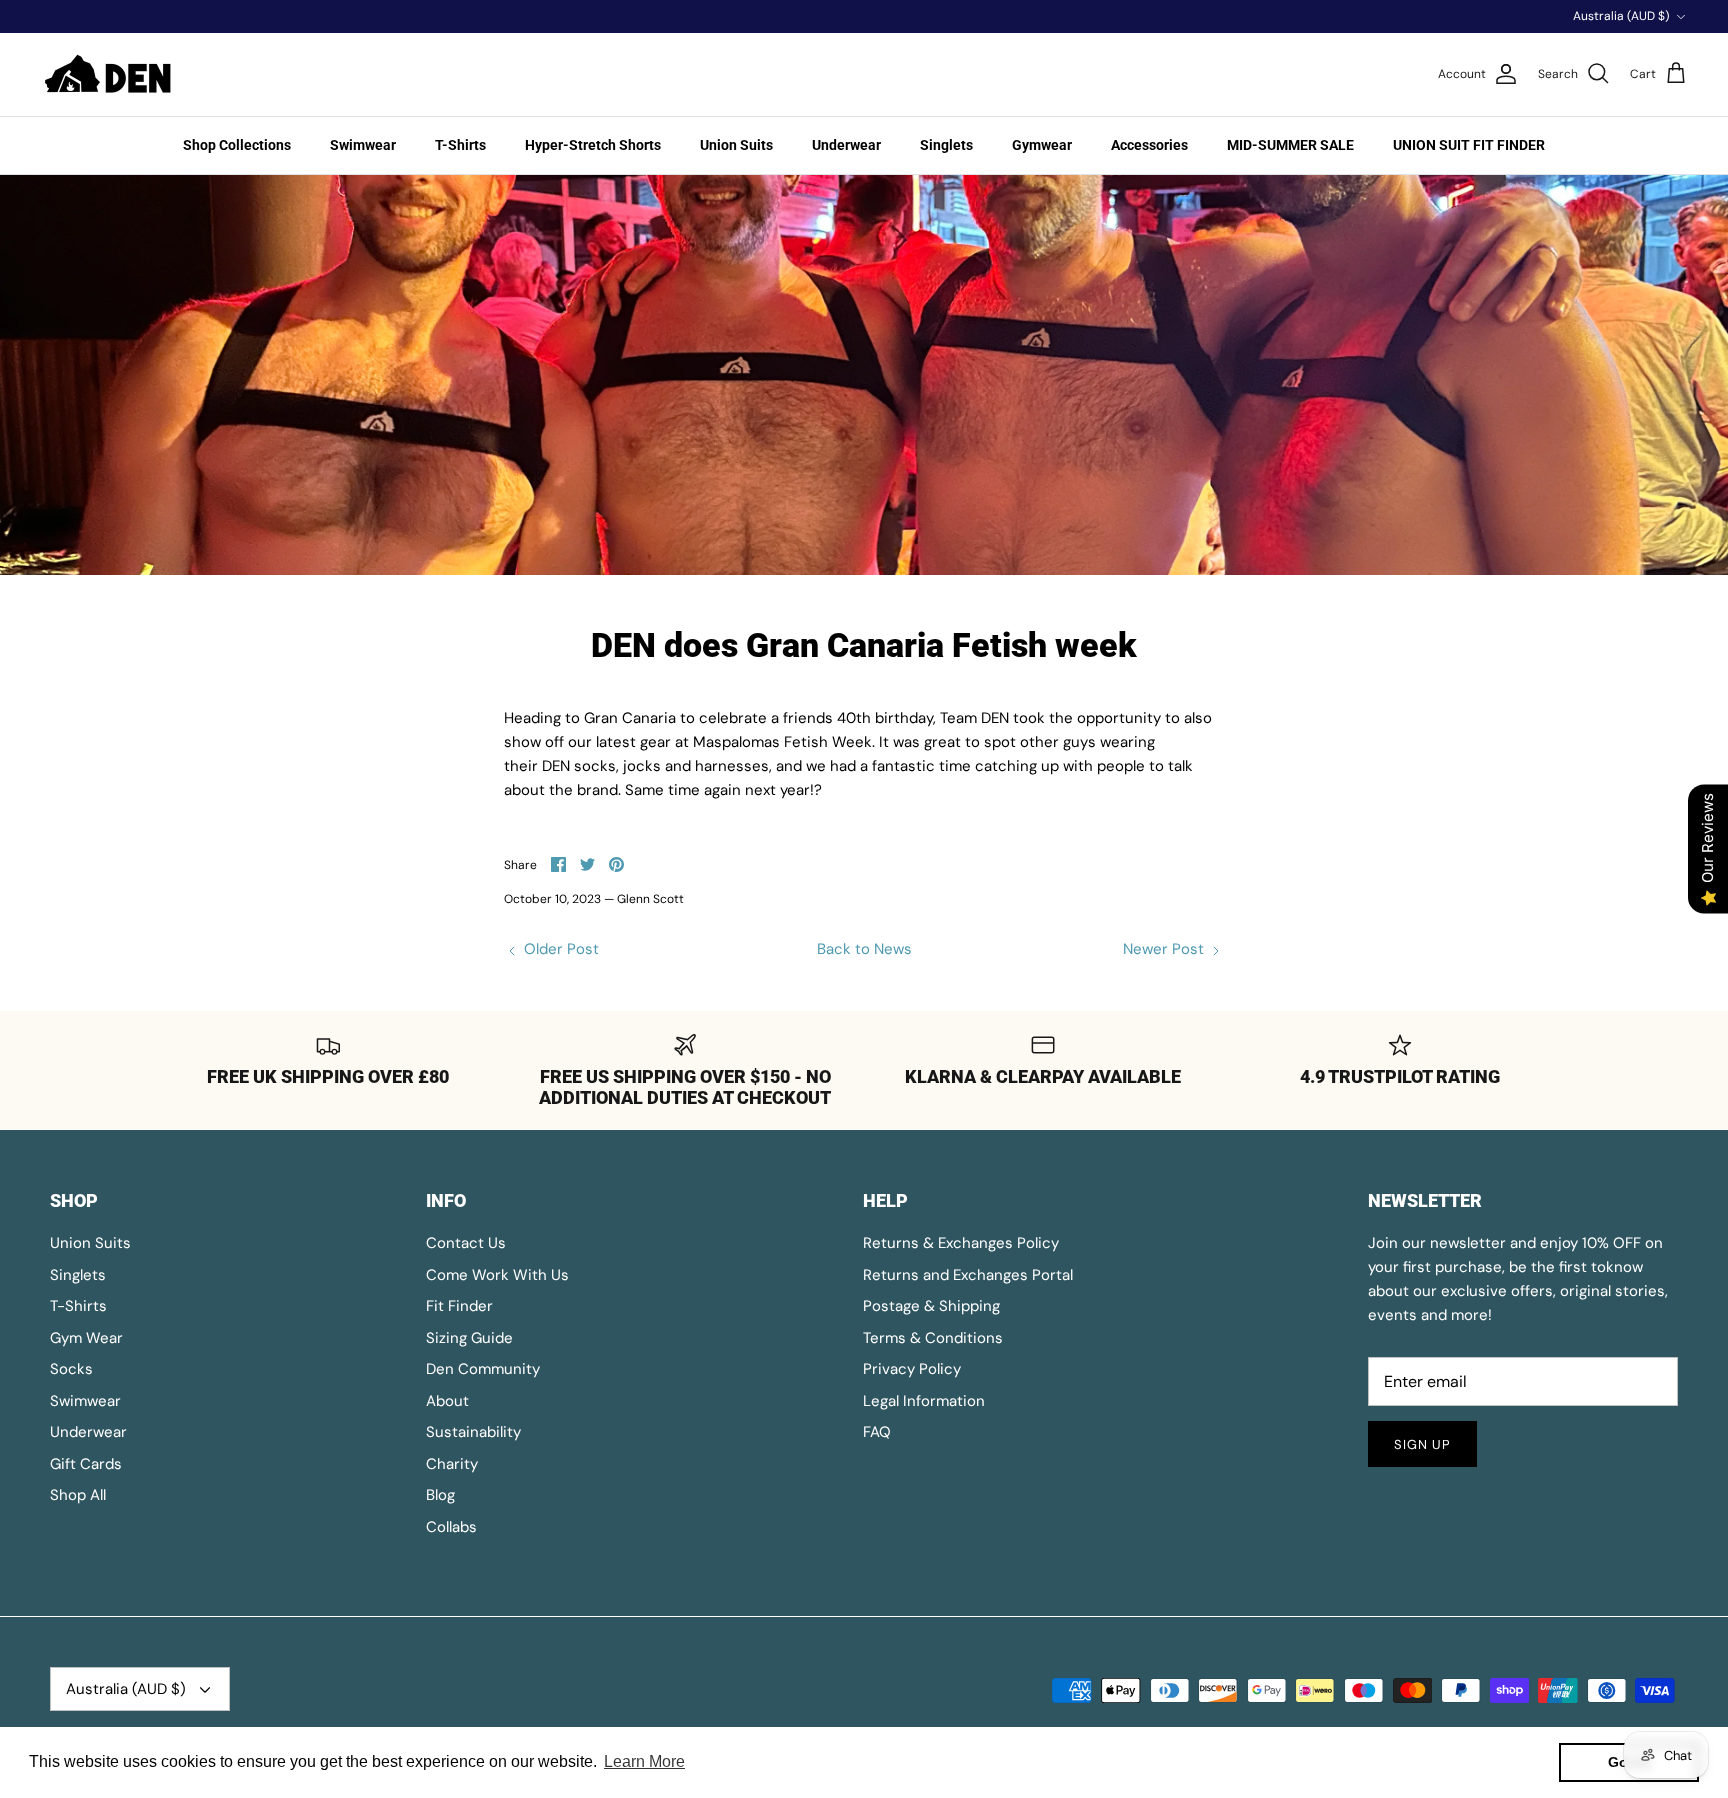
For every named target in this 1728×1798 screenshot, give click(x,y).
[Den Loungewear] (110, 74)
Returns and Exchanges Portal (968, 1275)
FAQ (877, 1432)
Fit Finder (459, 1306)
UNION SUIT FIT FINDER (1469, 145)
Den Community (483, 1369)
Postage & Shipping (931, 1306)
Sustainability (473, 1432)
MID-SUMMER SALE (1290, 145)
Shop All (78, 1495)
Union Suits (736, 145)
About (447, 1401)
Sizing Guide (469, 1338)
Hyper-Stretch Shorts (593, 145)
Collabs (451, 1527)
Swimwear (363, 145)
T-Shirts (460, 145)
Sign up (1422, 1444)
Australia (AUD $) (1621, 16)
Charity (452, 1464)
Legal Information (924, 1401)
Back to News (864, 949)
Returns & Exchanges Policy (961, 1243)
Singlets (946, 145)
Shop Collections (237, 145)
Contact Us (466, 1243)
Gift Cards (86, 1464)
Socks (71, 1369)
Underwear (846, 145)
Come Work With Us (497, 1275)
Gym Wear (86, 1338)
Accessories (1149, 145)
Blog (440, 1495)
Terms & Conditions (933, 1338)
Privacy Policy (912, 1369)
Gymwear (1042, 145)
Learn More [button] (644, 1761)
